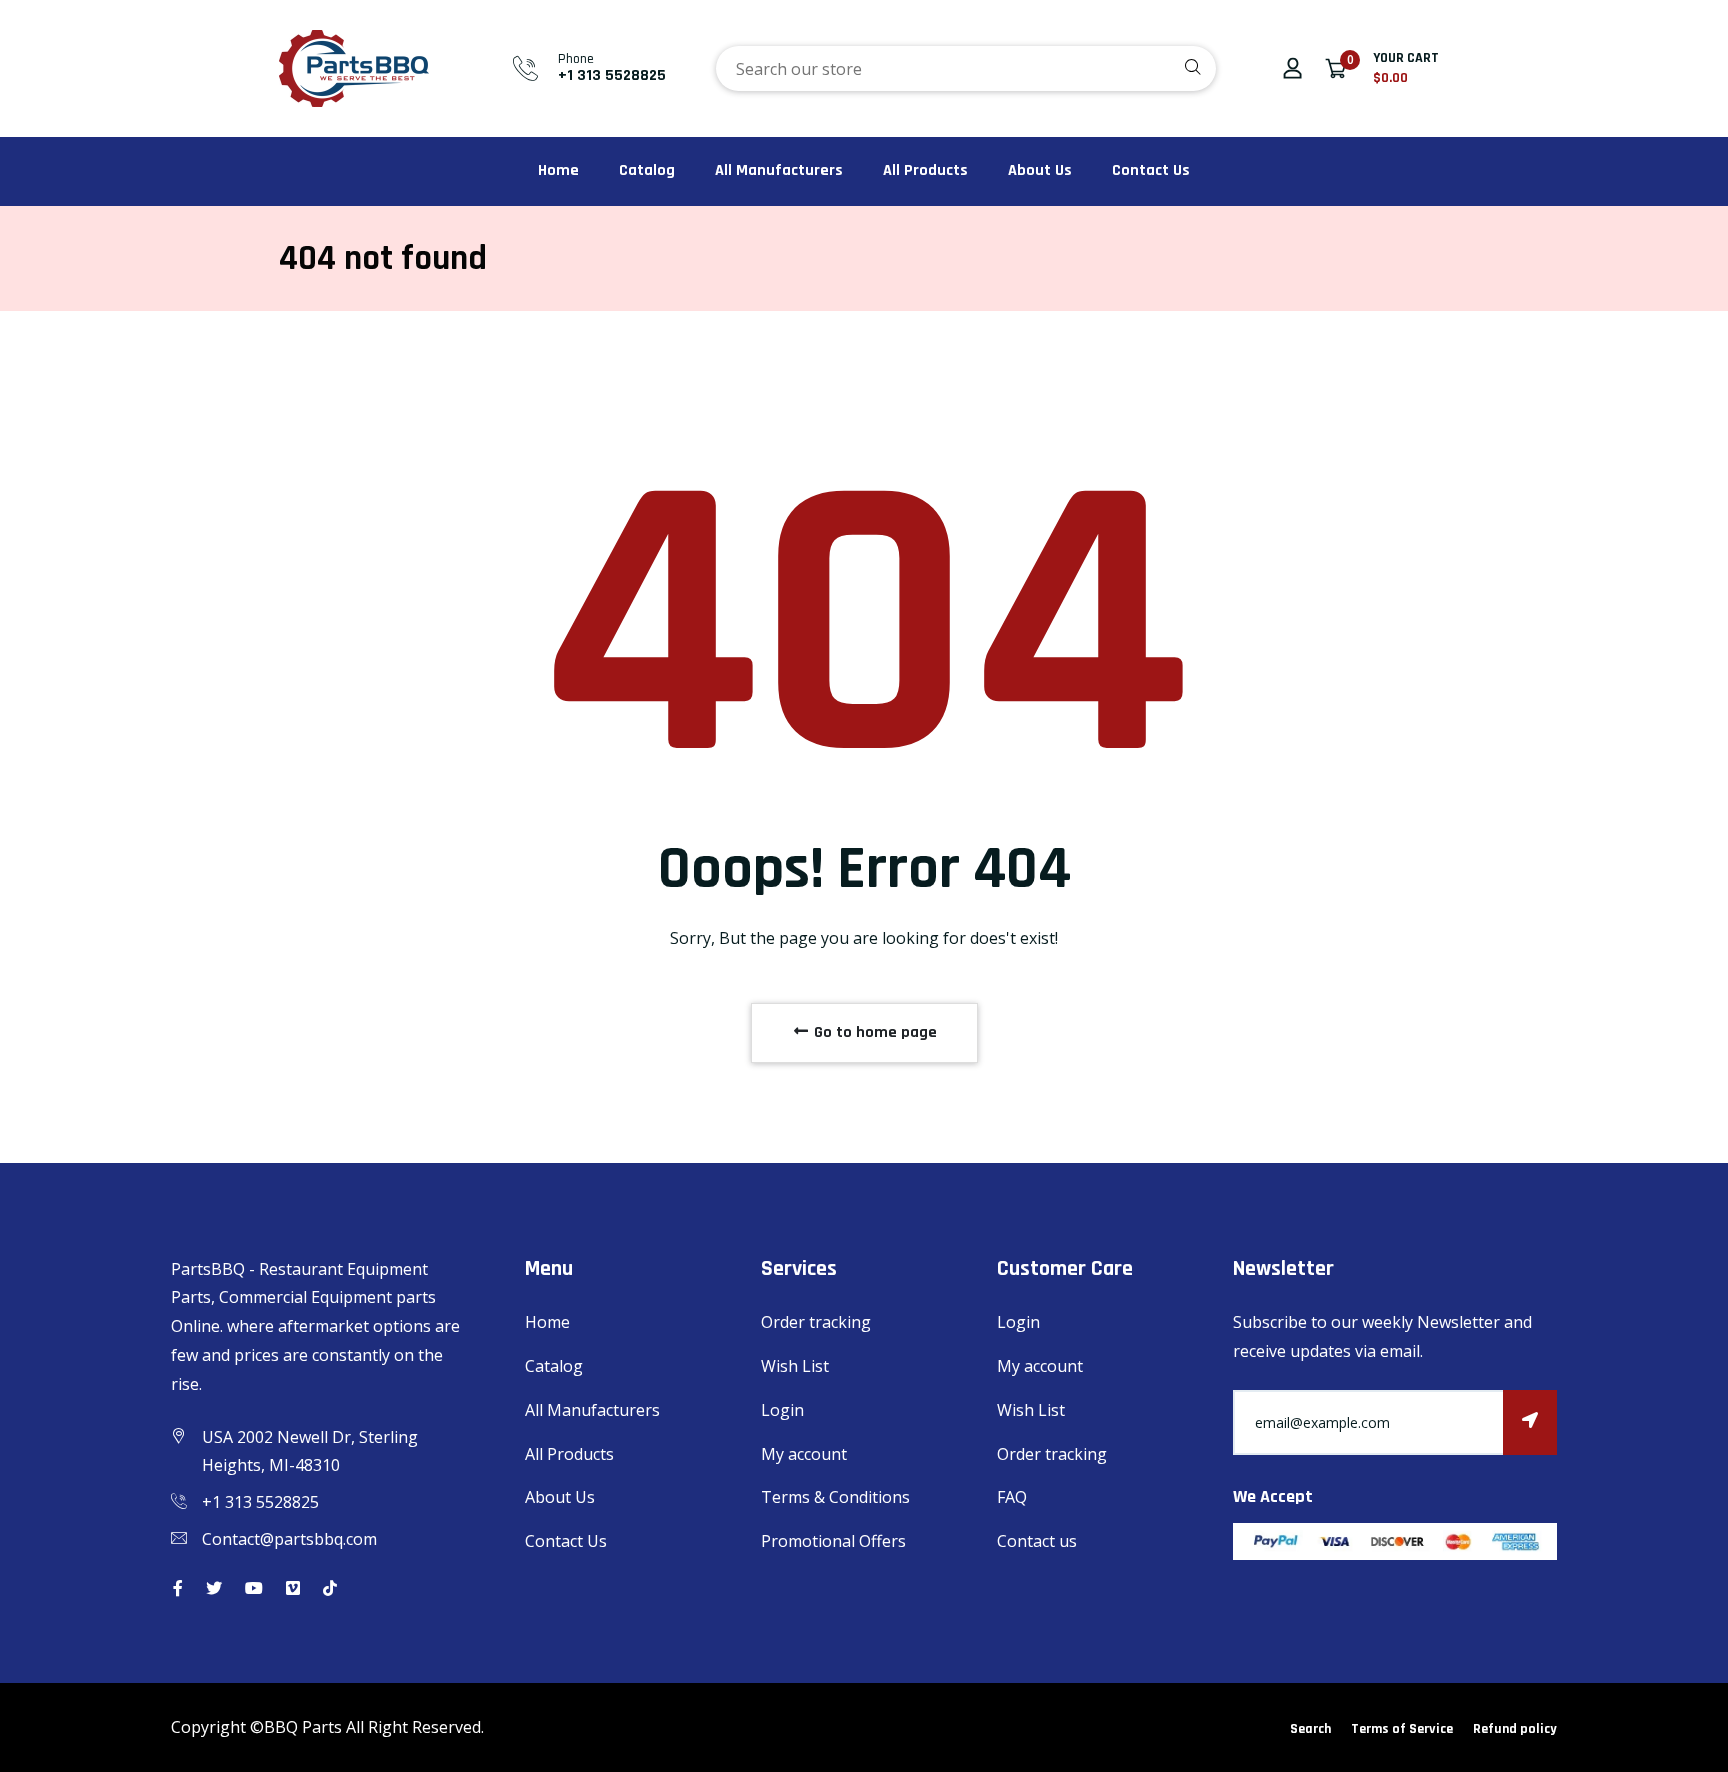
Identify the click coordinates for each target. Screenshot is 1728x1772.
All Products (925, 170)
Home (558, 170)
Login (782, 1410)
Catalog (647, 170)
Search (1310, 1729)
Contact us (1037, 1541)
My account (804, 1454)
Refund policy (1515, 1729)
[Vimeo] (293, 1588)
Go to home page (873, 1032)
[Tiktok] (330, 1588)
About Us (1040, 170)
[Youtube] (254, 1588)
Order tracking (816, 1322)
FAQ (1012, 1497)
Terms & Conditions (835, 1497)
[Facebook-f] (178, 1588)
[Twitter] (214, 1588)
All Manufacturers (779, 170)
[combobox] (966, 68)
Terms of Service (1402, 1729)
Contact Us (1151, 170)
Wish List (795, 1366)
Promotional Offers (833, 1541)
